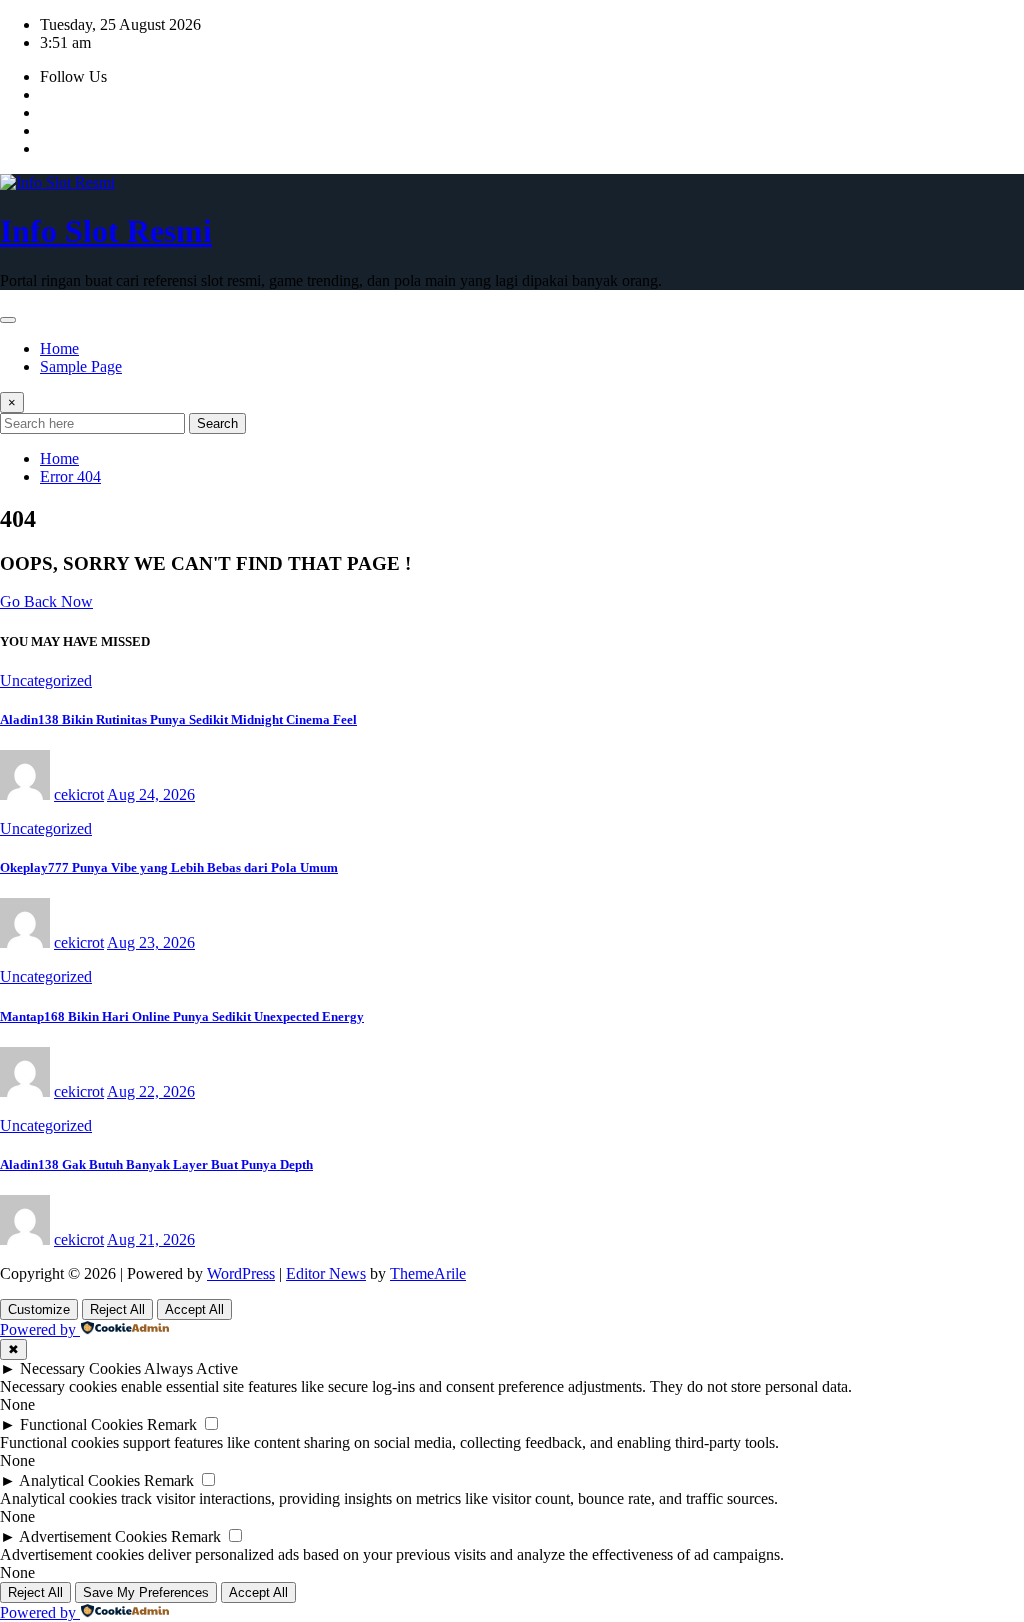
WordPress (241, 1273)
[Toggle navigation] (8, 320)
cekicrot (79, 794)
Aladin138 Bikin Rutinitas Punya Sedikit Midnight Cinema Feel (178, 719)
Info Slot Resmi (106, 231)
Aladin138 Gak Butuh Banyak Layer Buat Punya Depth (156, 1164)
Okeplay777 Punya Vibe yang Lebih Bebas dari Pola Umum (169, 867)
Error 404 (70, 476)
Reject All (117, 1309)
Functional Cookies (81, 1424)
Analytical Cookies (79, 1480)
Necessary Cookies (80, 1368)
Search (217, 423)
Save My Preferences (146, 1592)
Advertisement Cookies (93, 1536)
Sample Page (81, 366)
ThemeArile (428, 1273)
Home (59, 348)
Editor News (326, 1273)
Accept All (194, 1309)
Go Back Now (46, 601)
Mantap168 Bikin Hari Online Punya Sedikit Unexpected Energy (182, 1016)
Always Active (191, 1368)
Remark (172, 1424)
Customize (39, 1309)
